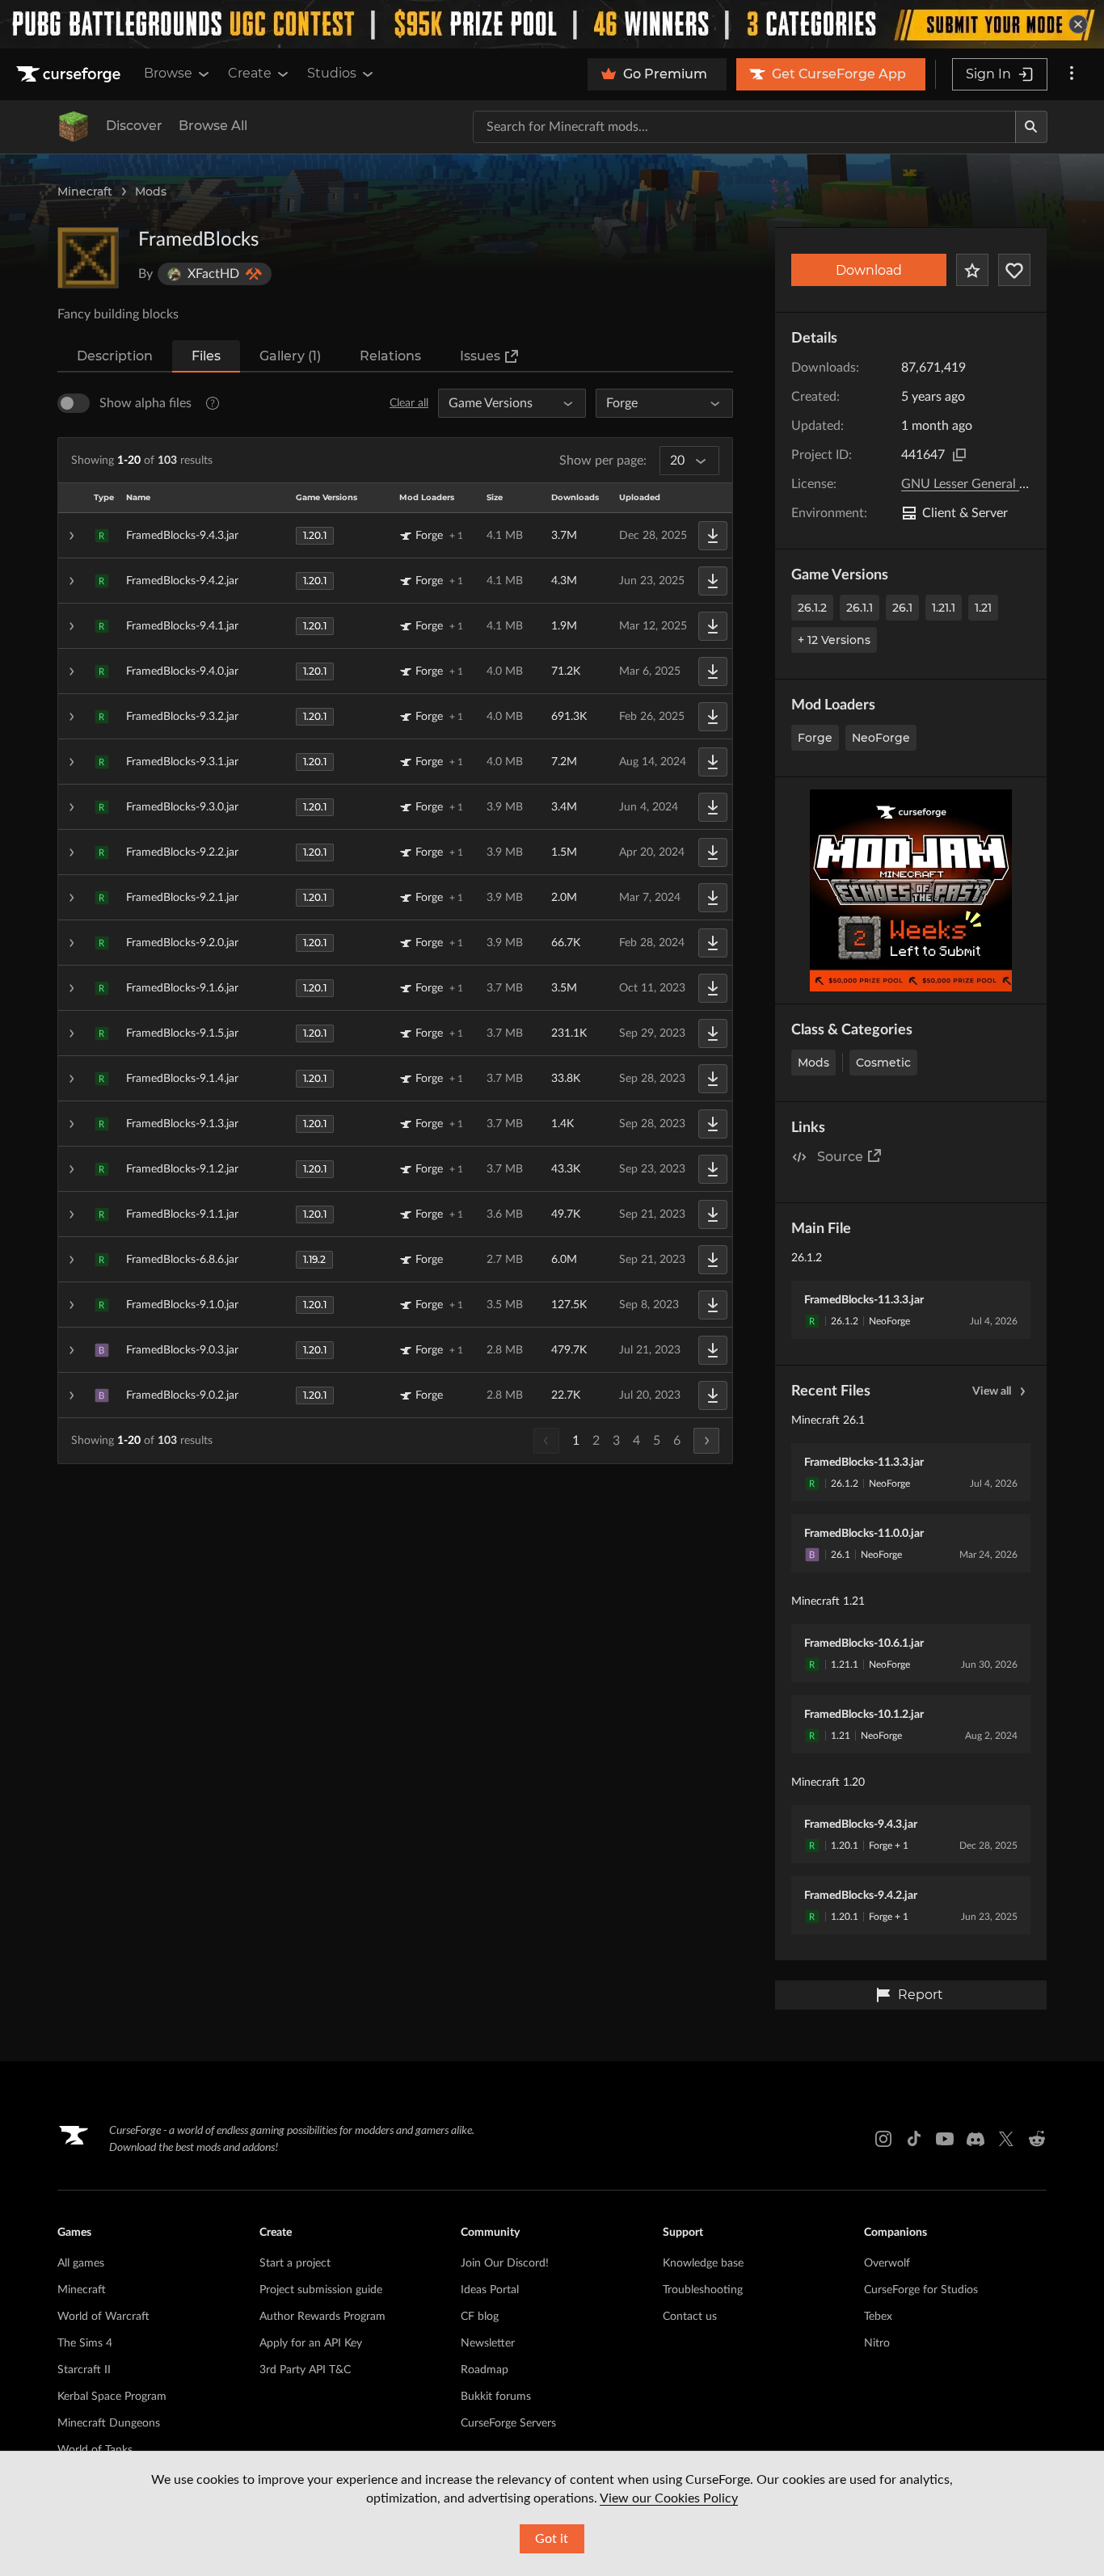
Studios (332, 73)
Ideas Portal (490, 2290)
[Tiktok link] (914, 2139)
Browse (168, 73)
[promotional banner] (552, 24)
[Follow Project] (1014, 270)
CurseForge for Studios (921, 2290)
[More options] (1072, 74)
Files (206, 356)
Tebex (878, 2317)
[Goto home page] (70, 74)
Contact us (690, 2317)
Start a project (295, 2263)
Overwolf (887, 2263)
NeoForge (881, 738)
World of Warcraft (103, 2317)
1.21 (983, 608)
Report (921, 1995)
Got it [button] (552, 2539)
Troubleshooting (703, 2290)
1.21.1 (944, 608)
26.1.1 (860, 608)
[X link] (1006, 2139)
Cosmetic (883, 1063)
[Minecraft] (74, 127)
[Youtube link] (945, 2139)
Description (115, 356)
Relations (390, 356)
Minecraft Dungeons (109, 2423)
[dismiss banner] (1078, 24)
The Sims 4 (85, 2343)
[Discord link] (975, 2139)
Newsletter (488, 2343)
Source (840, 1157)
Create (250, 73)
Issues (480, 356)
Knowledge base (703, 2263)
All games (81, 2263)
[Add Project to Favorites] (972, 270)
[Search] (1031, 127)
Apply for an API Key (311, 2343)
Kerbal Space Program (112, 2397)
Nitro (877, 2343)
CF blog (480, 2317)
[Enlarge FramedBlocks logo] (88, 258)
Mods (151, 192)
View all (992, 1391)
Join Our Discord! (505, 2263)
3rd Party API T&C (305, 2370)
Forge (815, 738)
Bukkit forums (496, 2397)
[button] (395, 536)
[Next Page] (706, 1441)
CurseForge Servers (508, 2423)
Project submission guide (321, 2290)
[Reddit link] (1037, 2139)
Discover (134, 126)
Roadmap (485, 2370)
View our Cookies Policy (669, 2498)
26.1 (902, 608)
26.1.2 (812, 608)
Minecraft (85, 192)
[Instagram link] (883, 2139)
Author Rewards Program (322, 2317)
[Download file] (713, 536)
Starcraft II (84, 2370)
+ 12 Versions (834, 640)
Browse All (213, 126)
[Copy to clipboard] (959, 455)
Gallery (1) (290, 356)
